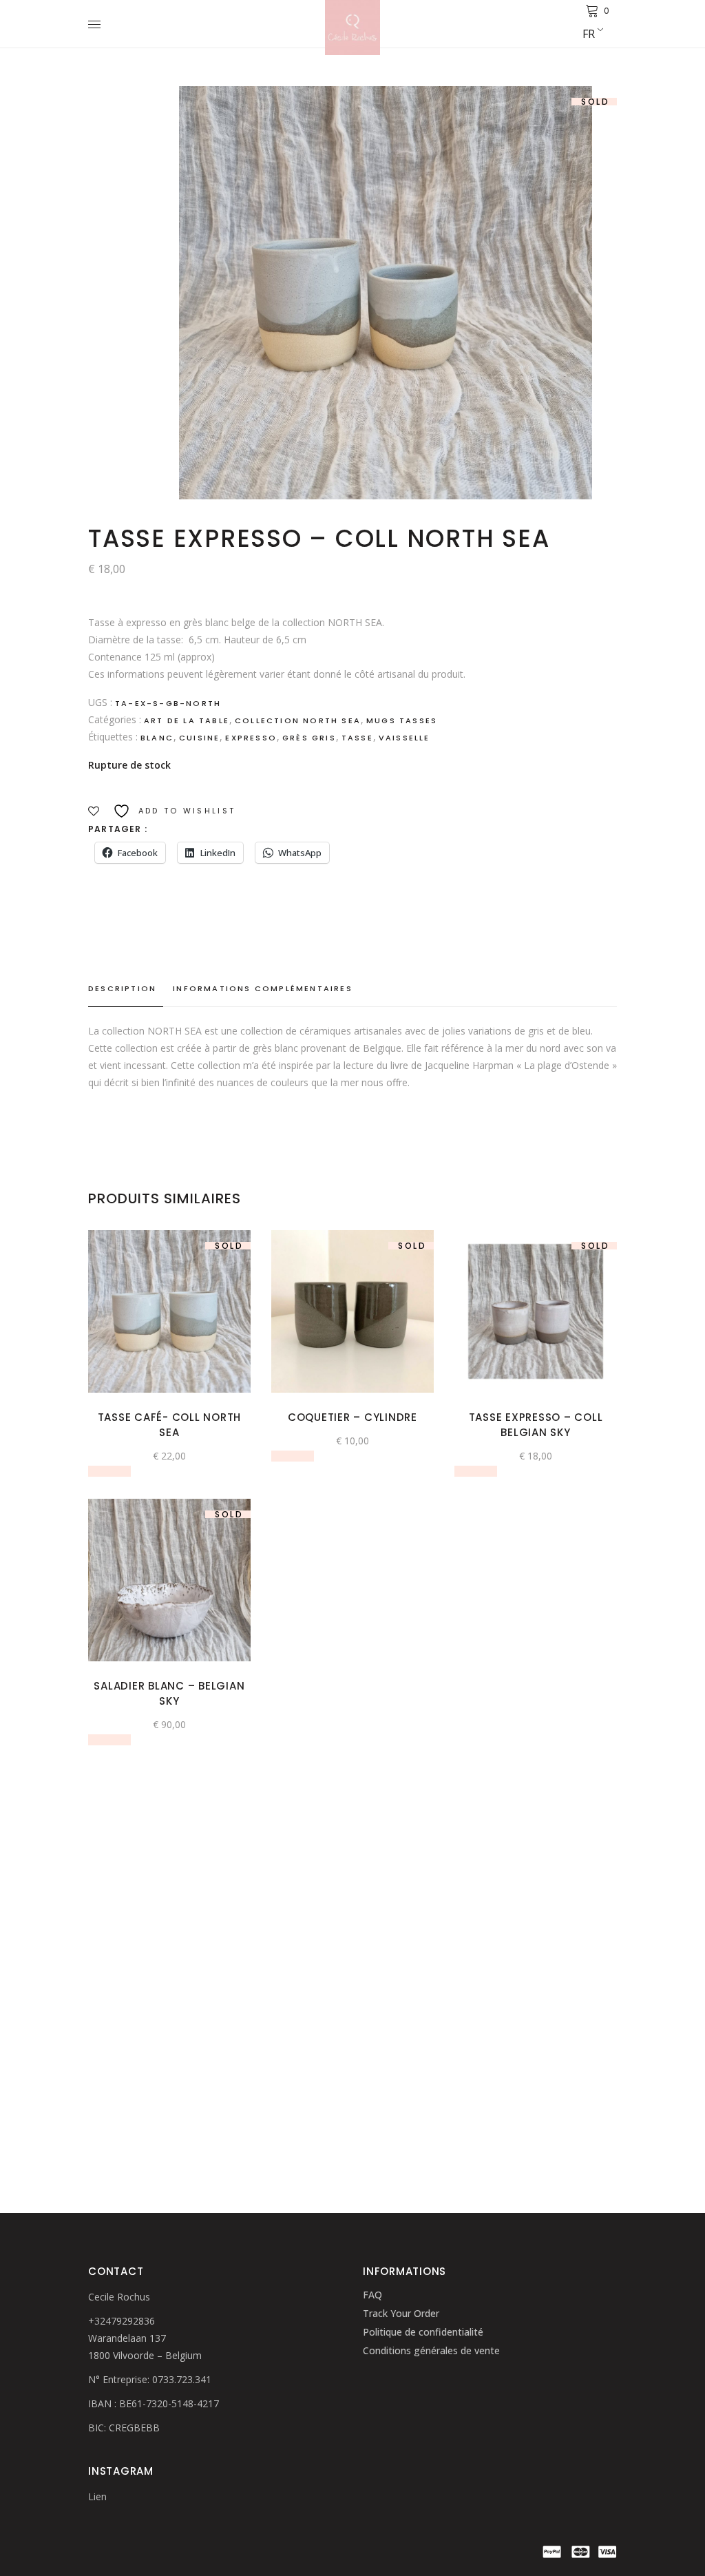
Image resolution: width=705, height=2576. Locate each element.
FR (589, 34)
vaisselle (404, 738)
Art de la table (187, 720)
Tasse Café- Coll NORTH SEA (170, 1425)
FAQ (372, 2295)
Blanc (157, 738)
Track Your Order (401, 2313)
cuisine (199, 738)
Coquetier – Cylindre (352, 1417)
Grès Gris (309, 738)
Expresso (251, 738)
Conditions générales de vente (431, 2350)
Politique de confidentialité (423, 2332)
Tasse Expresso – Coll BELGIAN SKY (536, 1425)
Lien (97, 2496)
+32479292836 (122, 2321)
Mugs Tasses (402, 720)
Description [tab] (122, 988)
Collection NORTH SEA (298, 720)
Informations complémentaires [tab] (263, 988)
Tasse (357, 738)
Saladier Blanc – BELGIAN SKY (169, 1693)
